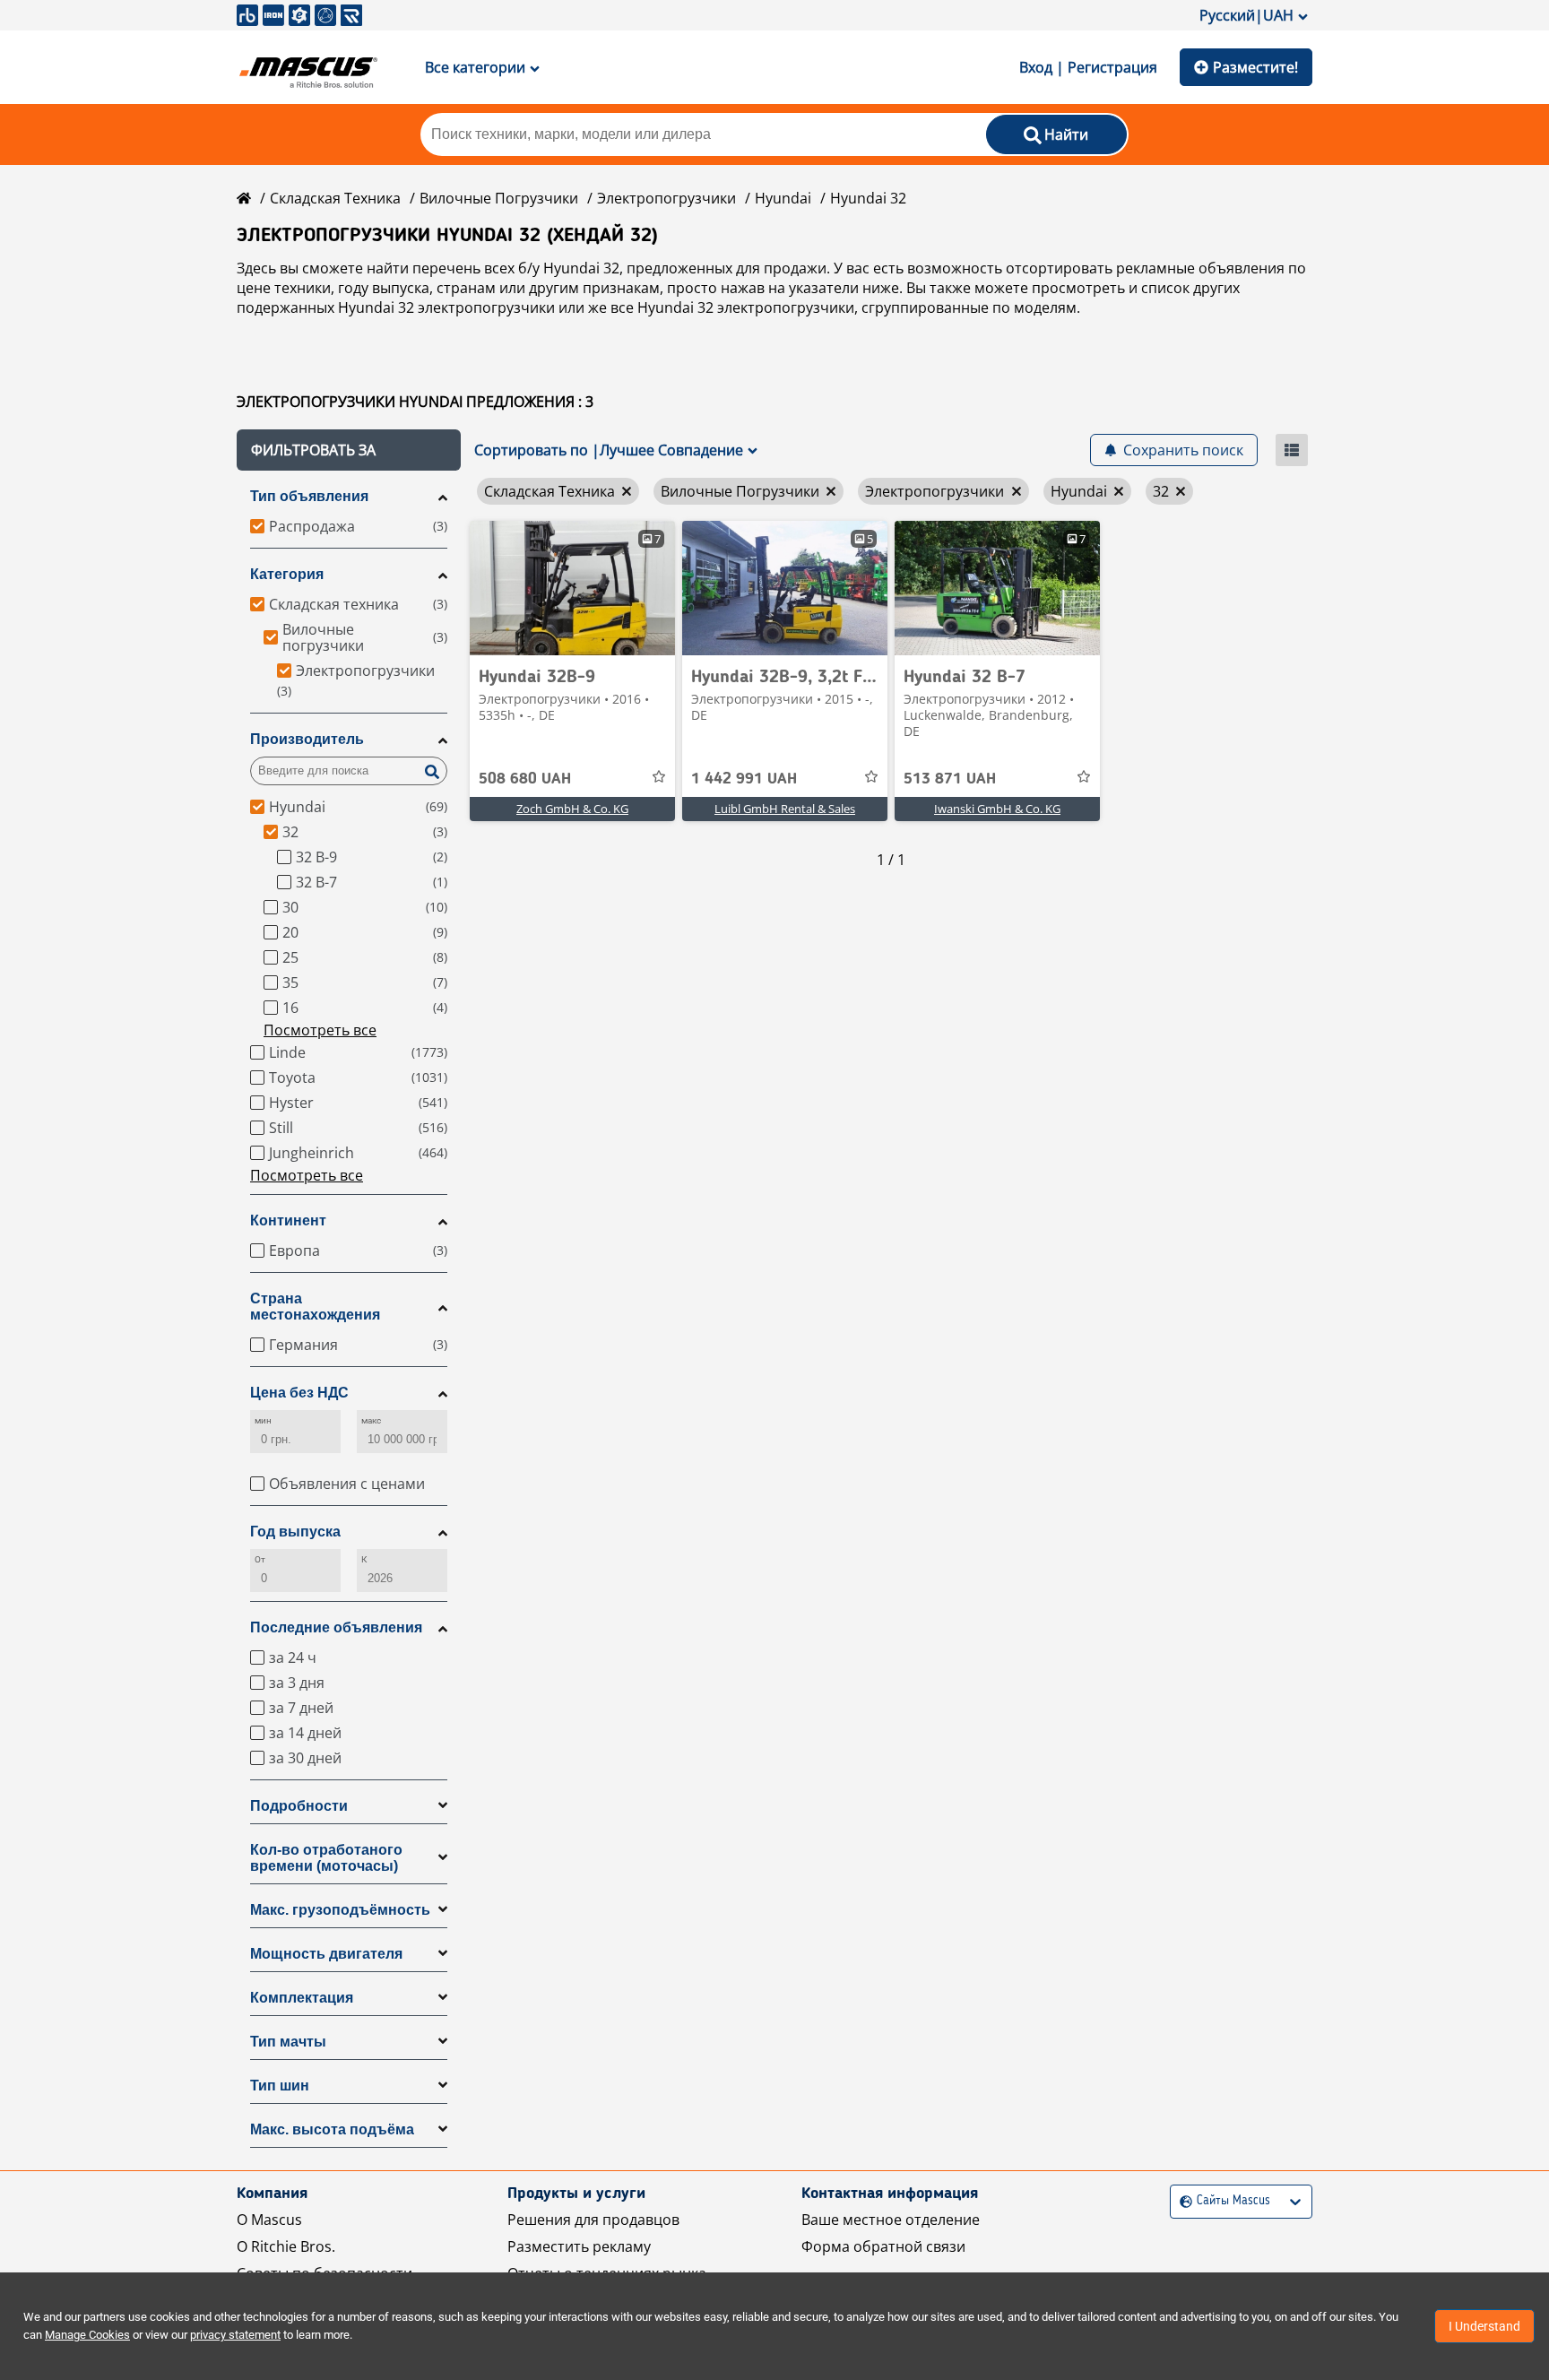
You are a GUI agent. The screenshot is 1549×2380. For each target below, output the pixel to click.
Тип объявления (309, 496)
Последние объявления (336, 1627)
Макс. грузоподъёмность (340, 1910)
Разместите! (1255, 67)
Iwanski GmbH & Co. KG (997, 809)
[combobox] (1182, 2201)
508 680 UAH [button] (525, 779)
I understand (1484, 2326)
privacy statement (235, 2335)
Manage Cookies (87, 2335)
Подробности (299, 1806)
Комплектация (302, 1998)
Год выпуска (295, 1532)
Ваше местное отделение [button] (891, 2220)
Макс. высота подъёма (332, 2129)
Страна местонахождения (315, 1307)
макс (371, 1420)
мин (263, 1420)
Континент (288, 1220)
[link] (572, 588)
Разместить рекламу (579, 2246)
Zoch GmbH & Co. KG (572, 809)
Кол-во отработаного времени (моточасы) (326, 1858)
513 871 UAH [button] (950, 779)
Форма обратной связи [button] (883, 2246)
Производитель (307, 739)
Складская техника (335, 198)
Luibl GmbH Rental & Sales (785, 809)
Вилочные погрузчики (499, 198)
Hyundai (783, 198)
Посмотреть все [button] (320, 1030)
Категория (287, 574)
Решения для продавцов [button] (593, 2220)
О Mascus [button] (269, 2220)
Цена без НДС (299, 1393)
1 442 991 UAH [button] (744, 779)
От (260, 1559)
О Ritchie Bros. (286, 2246)
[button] (349, 450)
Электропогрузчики (666, 198)
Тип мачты (288, 2042)
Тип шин (280, 2086)
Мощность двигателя (326, 1954)
